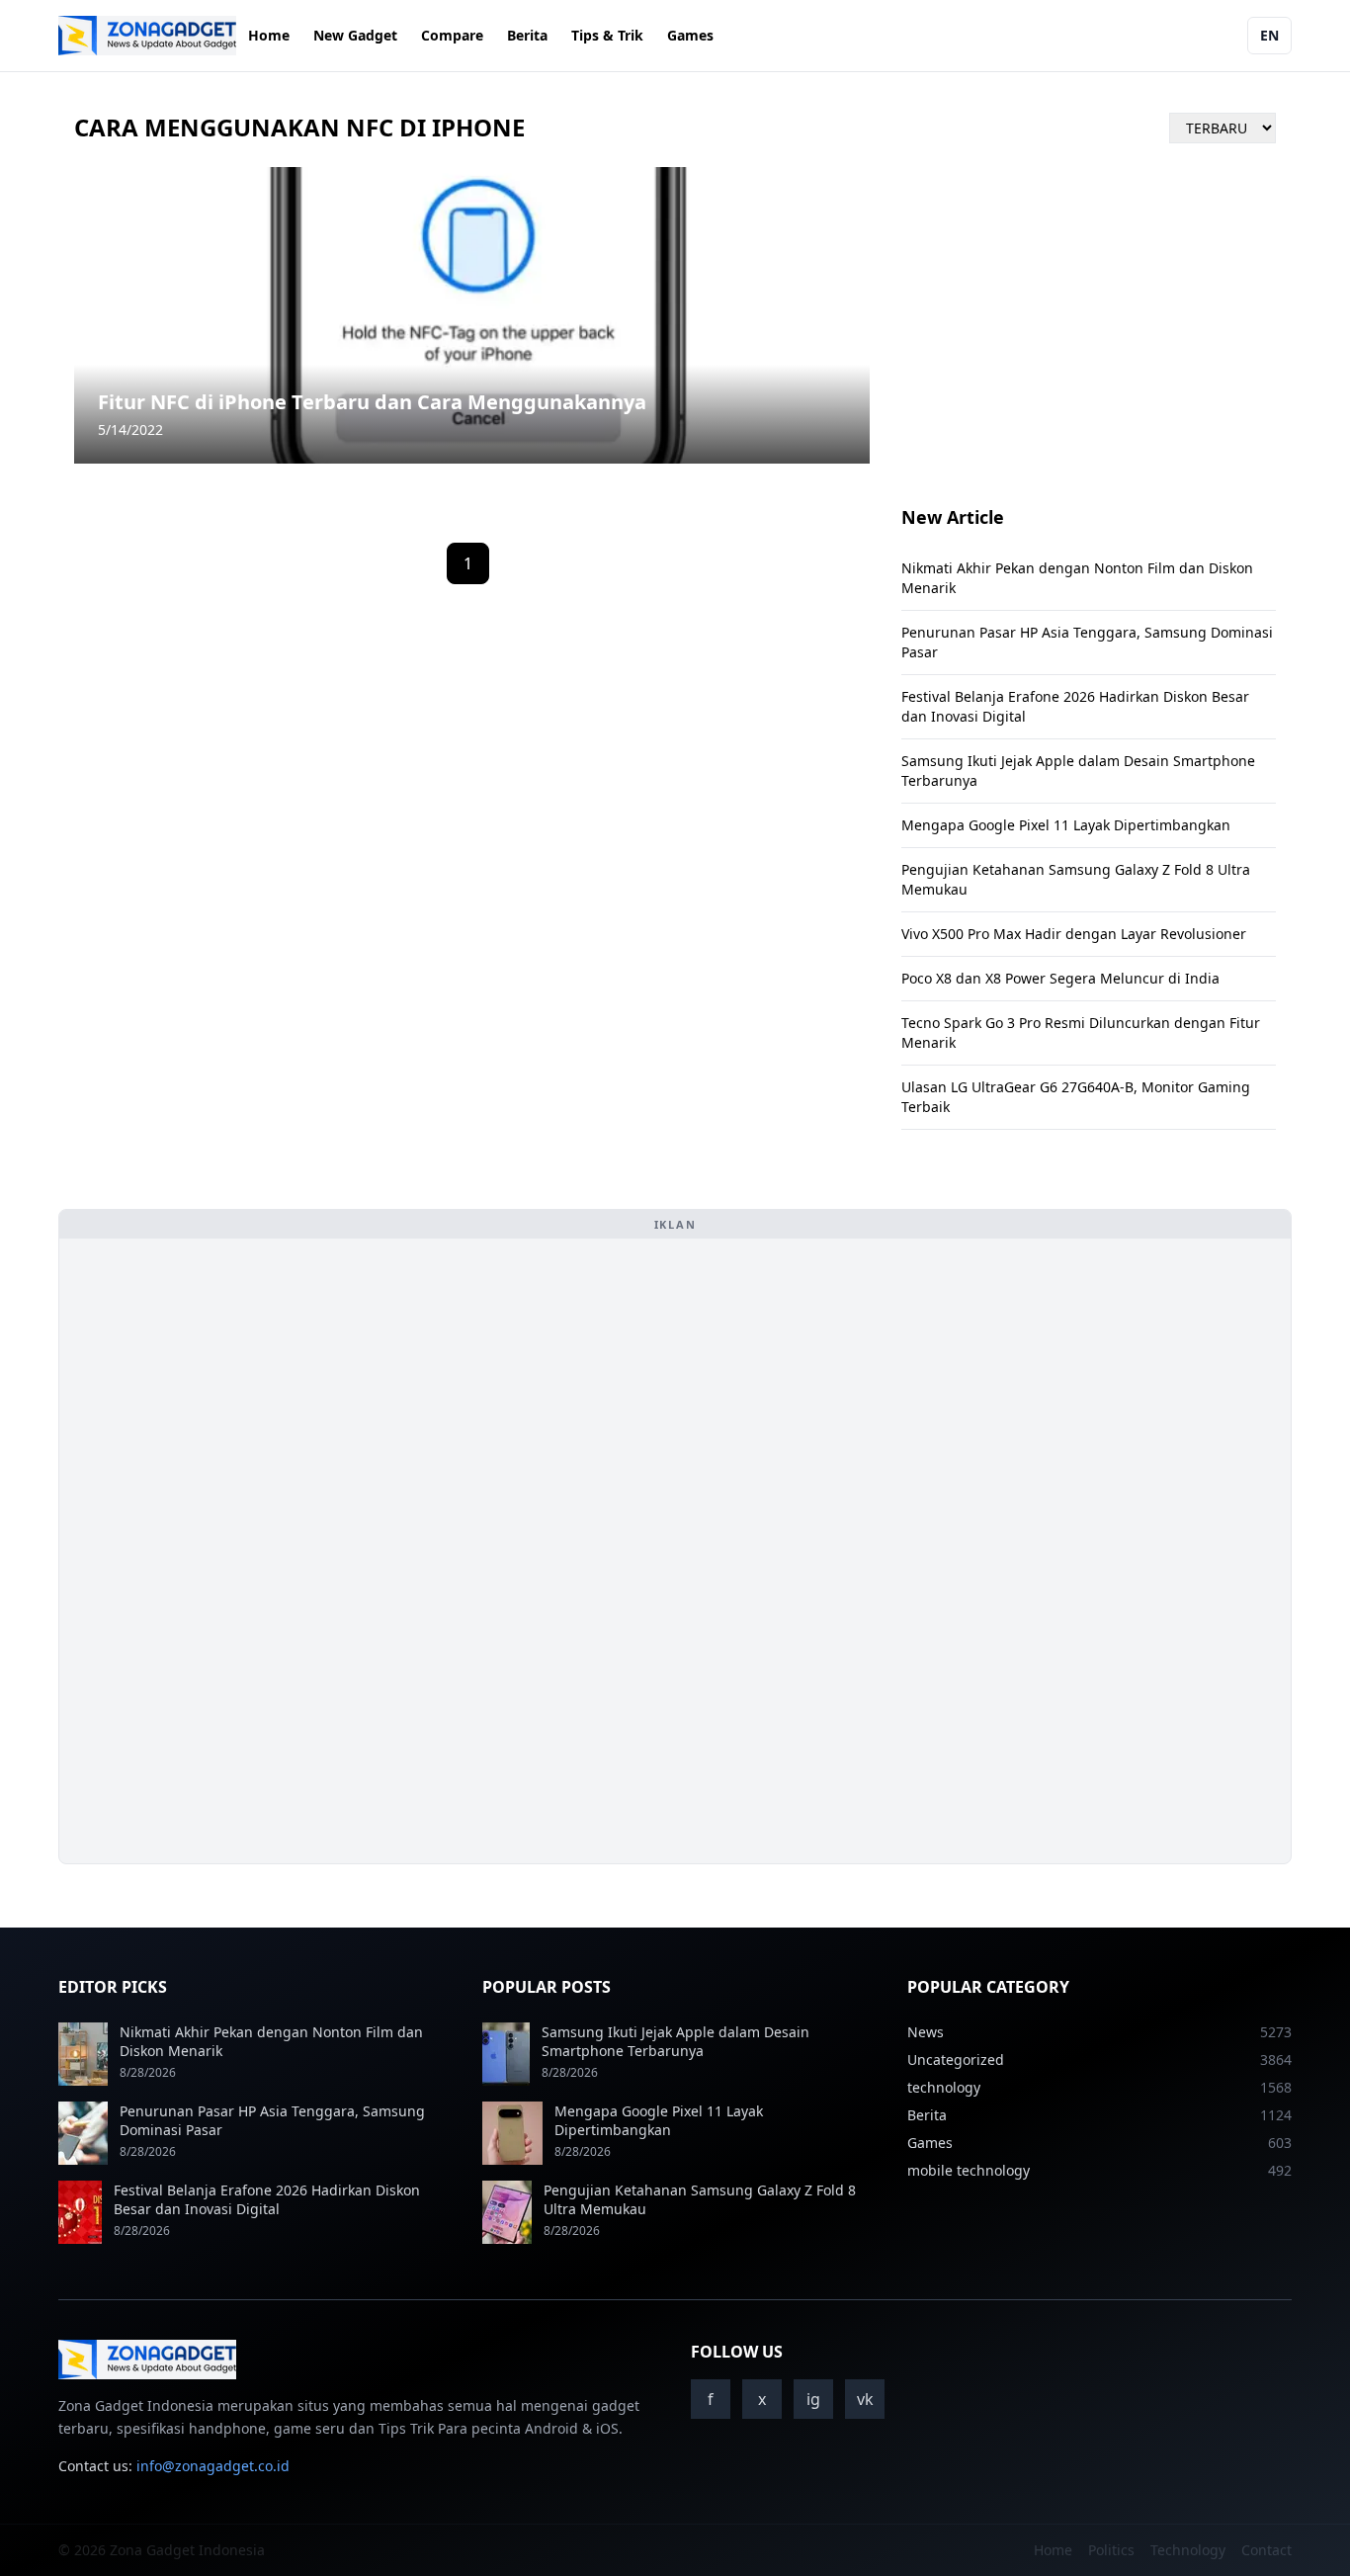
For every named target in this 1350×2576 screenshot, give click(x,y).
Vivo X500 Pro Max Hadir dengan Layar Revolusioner (1074, 934)
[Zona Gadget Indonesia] (147, 36)
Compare (452, 35)
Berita (527, 35)
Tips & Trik (607, 35)
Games (690, 35)
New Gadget (355, 35)
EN (1269, 35)
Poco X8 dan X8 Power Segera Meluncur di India (1060, 978)
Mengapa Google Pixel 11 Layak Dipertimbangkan (1066, 825)
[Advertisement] (223, 1551)
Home (269, 35)
